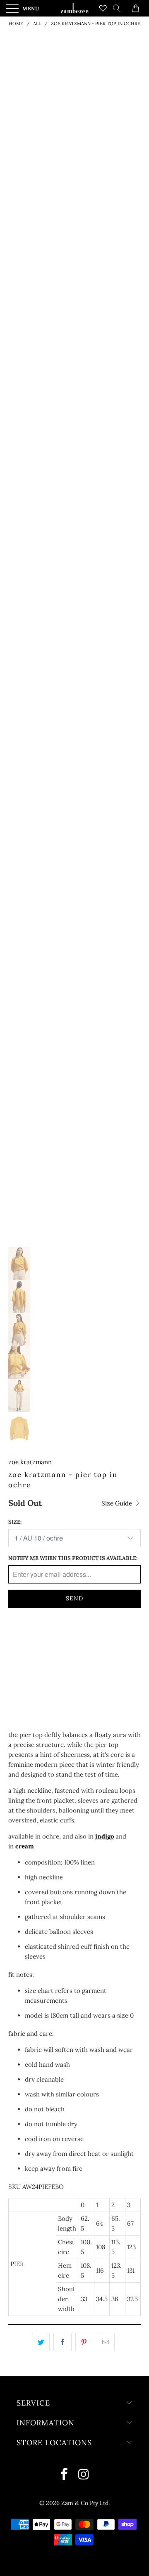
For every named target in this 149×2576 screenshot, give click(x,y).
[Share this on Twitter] (41, 2342)
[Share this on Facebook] (62, 2342)
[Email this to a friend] (106, 2342)
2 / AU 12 (59, 1637)
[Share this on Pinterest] (84, 2342)
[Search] (120, 8)
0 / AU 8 (23, 1658)
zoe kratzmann (30, 1462)
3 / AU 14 (94, 1637)
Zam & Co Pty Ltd (85, 2503)
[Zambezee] (74, 8)
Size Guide (118, 1503)
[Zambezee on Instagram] (84, 2475)
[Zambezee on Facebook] (65, 2475)
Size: (15, 1522)
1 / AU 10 (24, 1637)
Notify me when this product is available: (73, 1558)
